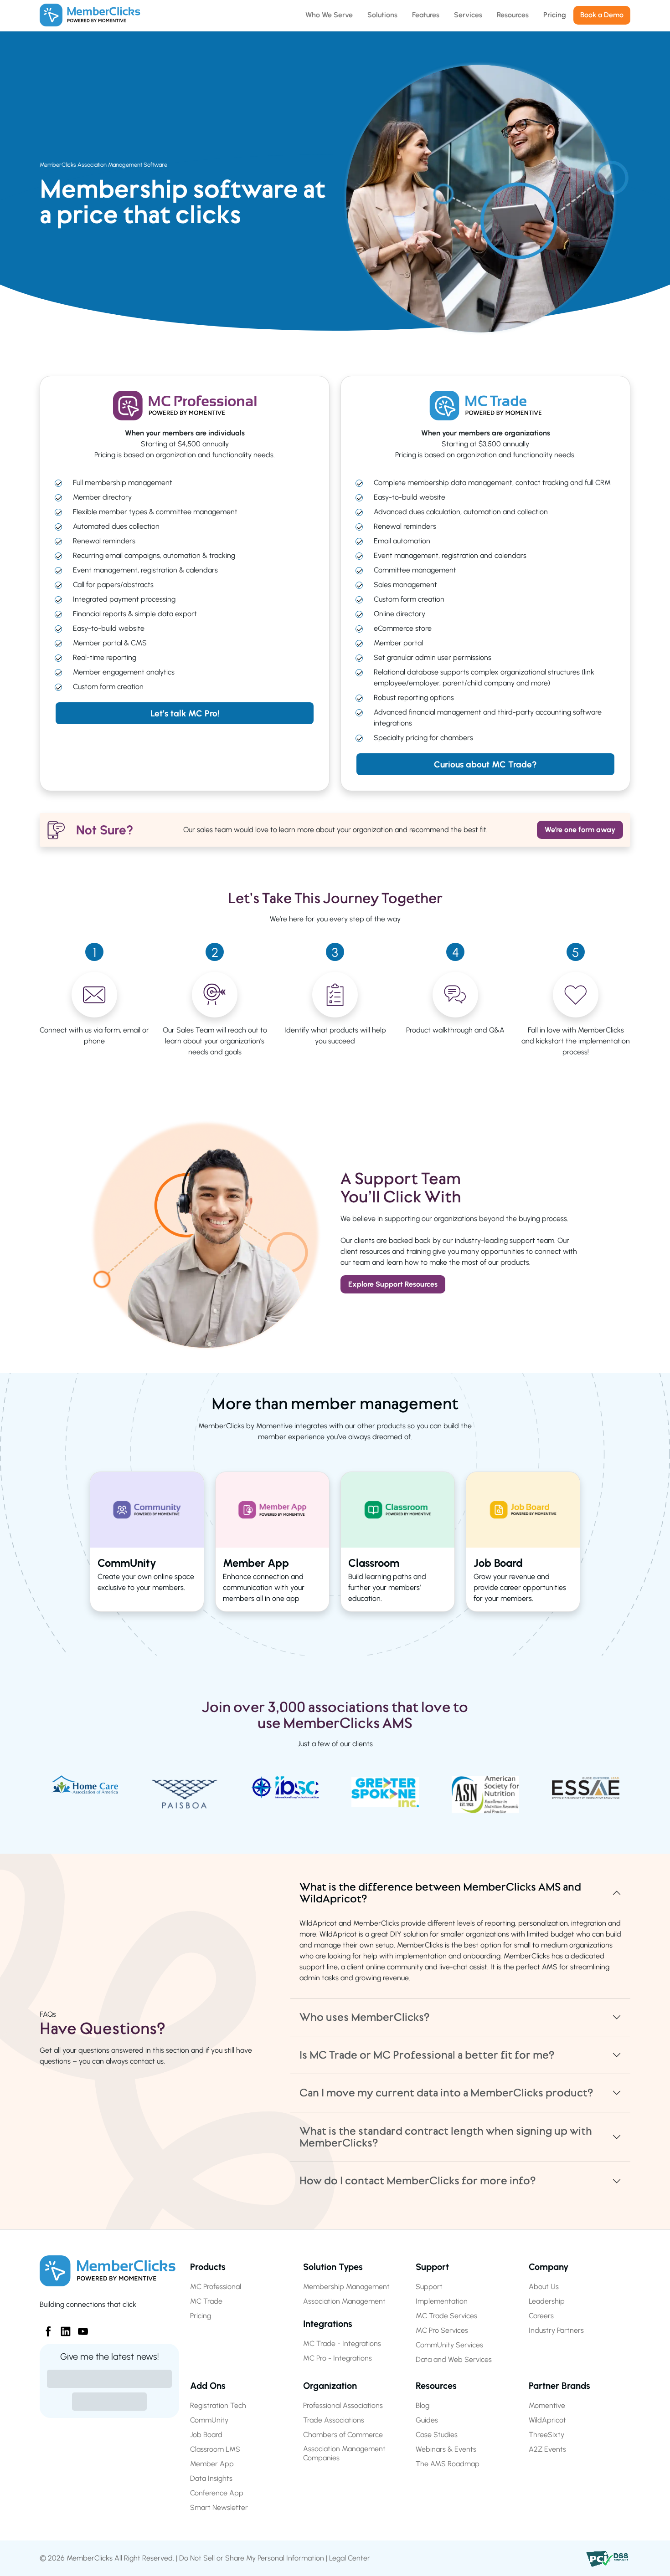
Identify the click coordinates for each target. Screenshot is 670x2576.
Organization (330, 2386)
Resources (436, 2386)
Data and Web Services (454, 2359)
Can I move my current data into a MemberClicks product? (446, 2093)
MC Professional (216, 2287)
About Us (544, 2287)
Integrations (328, 2324)
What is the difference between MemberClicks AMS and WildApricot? (440, 1893)
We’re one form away (580, 830)
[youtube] (79, 2328)
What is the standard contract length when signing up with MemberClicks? (446, 2137)
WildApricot (547, 2420)
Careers (541, 2316)
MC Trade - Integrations (342, 2343)
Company (549, 2267)
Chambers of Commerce (343, 2435)
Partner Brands (559, 2386)
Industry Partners (556, 2330)
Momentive (547, 2405)
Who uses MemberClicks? (364, 2017)
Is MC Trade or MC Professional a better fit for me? (427, 2055)
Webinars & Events (446, 2449)
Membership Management (346, 2287)
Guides (427, 2420)
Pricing (201, 2316)
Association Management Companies (344, 2453)
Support (432, 2267)
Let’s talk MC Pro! (185, 713)
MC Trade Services (446, 2316)
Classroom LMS (215, 2449)
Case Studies (437, 2435)
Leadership (547, 2301)
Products (208, 2267)
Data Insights (211, 2478)
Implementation (442, 2301)
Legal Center (350, 2558)
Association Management (344, 2301)
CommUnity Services (449, 2345)
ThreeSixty (546, 2435)
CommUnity (209, 2420)
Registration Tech (218, 2405)
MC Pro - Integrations (338, 2358)
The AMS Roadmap (448, 2464)
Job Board (206, 2435)
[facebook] (45, 2328)
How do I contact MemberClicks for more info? (417, 2181)
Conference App (217, 2493)
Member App (212, 2464)
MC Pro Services (442, 2330)
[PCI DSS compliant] (608, 2558)
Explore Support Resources (393, 1284)
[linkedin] (62, 2328)
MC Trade (206, 2301)
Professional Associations (343, 2405)
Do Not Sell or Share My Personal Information (252, 2558)
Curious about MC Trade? (485, 764)
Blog (423, 2405)
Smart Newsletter (219, 2507)
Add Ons (208, 2386)
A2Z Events (547, 2449)
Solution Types (333, 2267)
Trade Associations (334, 2420)
